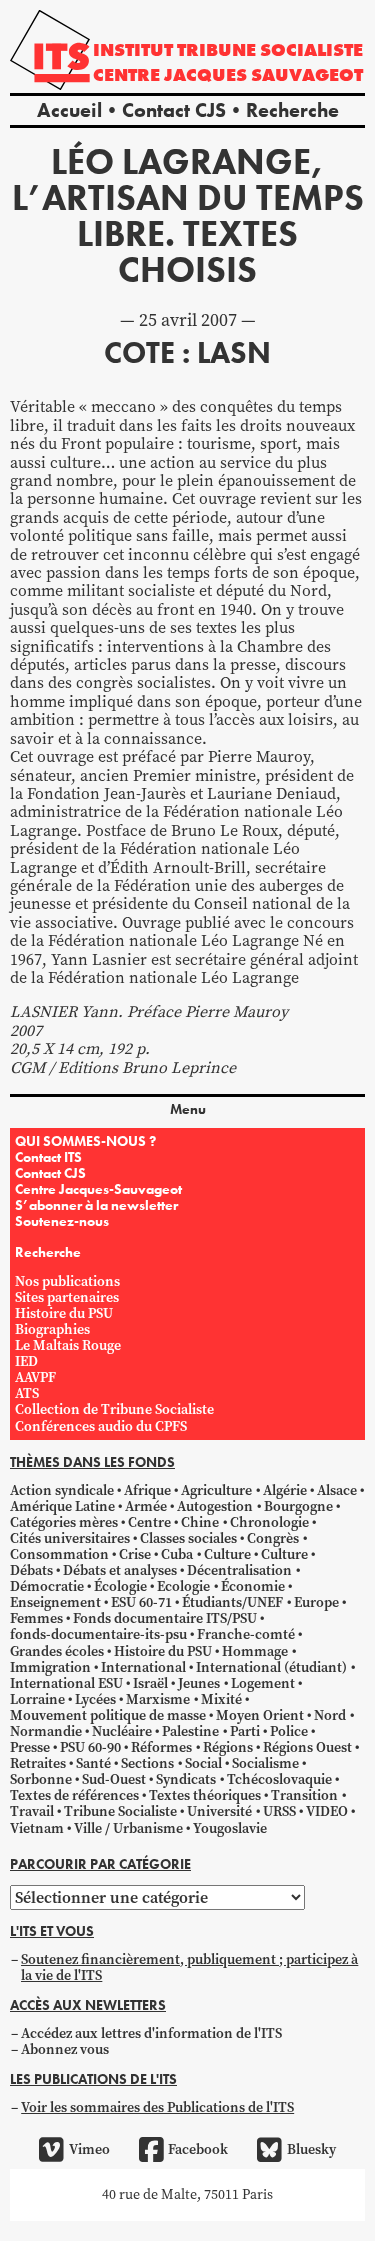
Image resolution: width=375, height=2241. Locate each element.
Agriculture (216, 1490)
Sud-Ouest (114, 1779)
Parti (245, 1731)
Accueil (69, 110)
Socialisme (265, 1763)
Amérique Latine (62, 1506)
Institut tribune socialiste (228, 49)
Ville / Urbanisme (128, 1828)
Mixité (221, 1699)
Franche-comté (246, 1634)
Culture (227, 1554)
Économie (253, 1586)
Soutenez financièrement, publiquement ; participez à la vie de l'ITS (189, 1967)
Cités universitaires (70, 1538)
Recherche (292, 110)
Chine (200, 1522)
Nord (330, 1715)
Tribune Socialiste (120, 1811)
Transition (304, 1795)
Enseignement (55, 1602)
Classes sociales (188, 1538)
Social (203, 1763)
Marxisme (158, 1699)
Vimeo (89, 2149)
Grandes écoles (57, 1651)
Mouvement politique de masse (108, 1715)
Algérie (285, 1490)
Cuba (177, 1554)
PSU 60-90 (90, 1747)
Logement (263, 1683)
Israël (150, 1683)
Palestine (190, 1731)
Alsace (337, 1490)
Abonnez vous (65, 2049)
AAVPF (35, 1377)
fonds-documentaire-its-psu (98, 1634)
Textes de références (74, 1795)
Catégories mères (64, 1522)
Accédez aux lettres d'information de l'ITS (151, 2033)
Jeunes (199, 1683)
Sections (147, 1763)
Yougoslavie (230, 1828)
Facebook (198, 2149)
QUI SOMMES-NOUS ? (85, 1141)
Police (289, 1731)
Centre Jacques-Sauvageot (98, 1189)
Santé (93, 1763)
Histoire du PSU (64, 1313)
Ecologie (183, 1586)
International (143, 1667)
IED (26, 1361)
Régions (228, 1747)
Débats (31, 1570)
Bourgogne (298, 1506)
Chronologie (269, 1522)
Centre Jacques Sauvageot (228, 74)
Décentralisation (239, 1570)
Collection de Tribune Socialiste (114, 1409)
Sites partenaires (67, 1297)
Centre (149, 1522)
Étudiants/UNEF (232, 1602)
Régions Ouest (307, 1747)
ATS (27, 1393)
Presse (30, 1747)
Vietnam (37, 1828)
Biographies (52, 1329)
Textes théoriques (205, 1795)
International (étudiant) (271, 1667)
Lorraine (37, 1699)
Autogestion (215, 1506)
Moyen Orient (260, 1715)
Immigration (50, 1667)
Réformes (161, 1747)
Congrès (273, 1538)
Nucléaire (122, 1731)
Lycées (95, 1699)
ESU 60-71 (141, 1602)
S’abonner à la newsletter (96, 1205)
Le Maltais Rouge (68, 1345)
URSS (279, 1811)
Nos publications (67, 1281)
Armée (146, 1506)
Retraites (38, 1763)
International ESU (66, 1683)
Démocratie (47, 1586)
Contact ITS (48, 1157)
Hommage (255, 1651)
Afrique (147, 1490)
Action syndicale (62, 1490)
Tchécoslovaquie (279, 1779)
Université (219, 1811)
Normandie (46, 1731)
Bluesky (311, 2149)
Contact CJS (174, 110)
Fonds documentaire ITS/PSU (165, 1618)
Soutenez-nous (62, 1221)
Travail (32, 1811)
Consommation (59, 1554)
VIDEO (327, 1811)
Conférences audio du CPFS (101, 1426)
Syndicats (186, 1779)
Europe (316, 1602)
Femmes (36, 1618)
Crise (135, 1554)
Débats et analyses (120, 1570)
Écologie (120, 1586)
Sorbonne (41, 1779)
